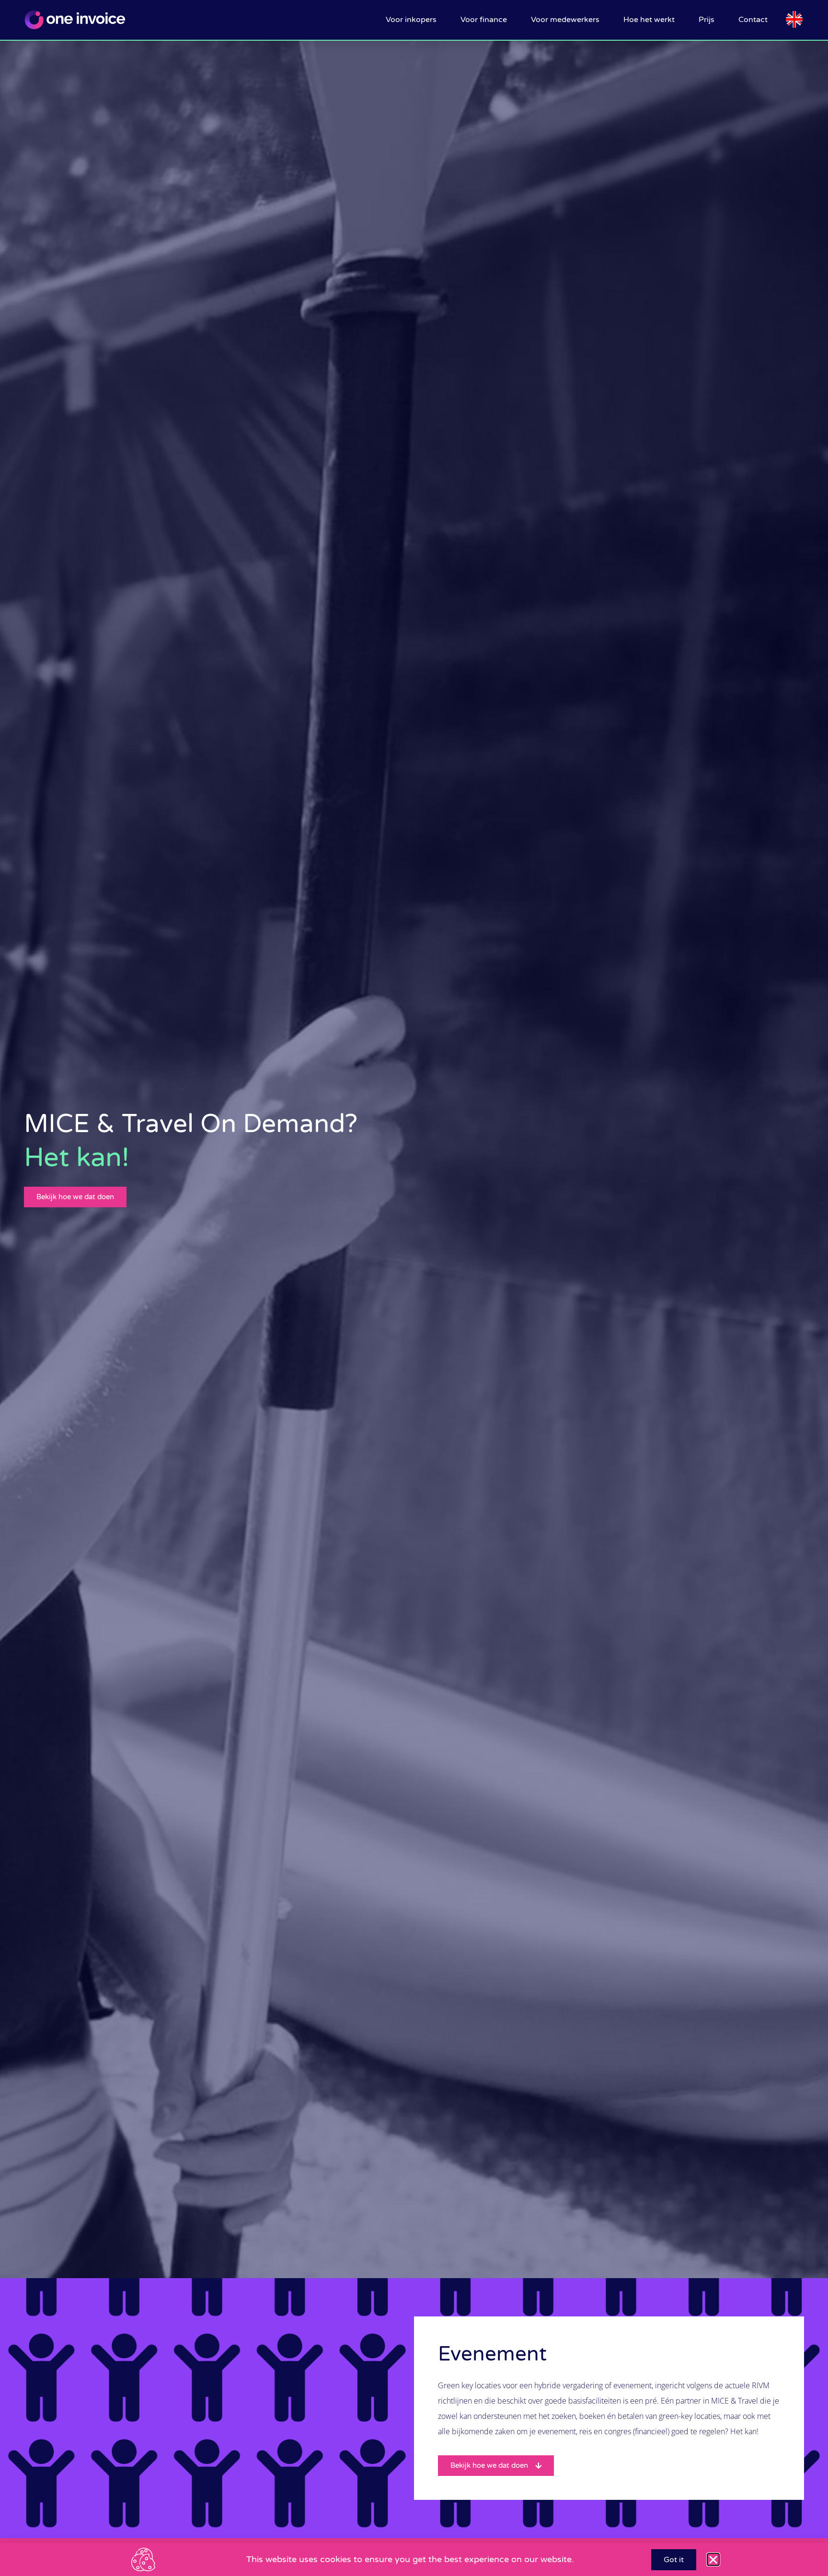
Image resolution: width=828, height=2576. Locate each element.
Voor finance (484, 20)
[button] (713, 2559)
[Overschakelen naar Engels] (794, 20)
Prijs (707, 20)
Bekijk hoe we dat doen (75, 1197)
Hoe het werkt (649, 20)
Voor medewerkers (565, 20)
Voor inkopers (411, 20)
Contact (753, 20)
